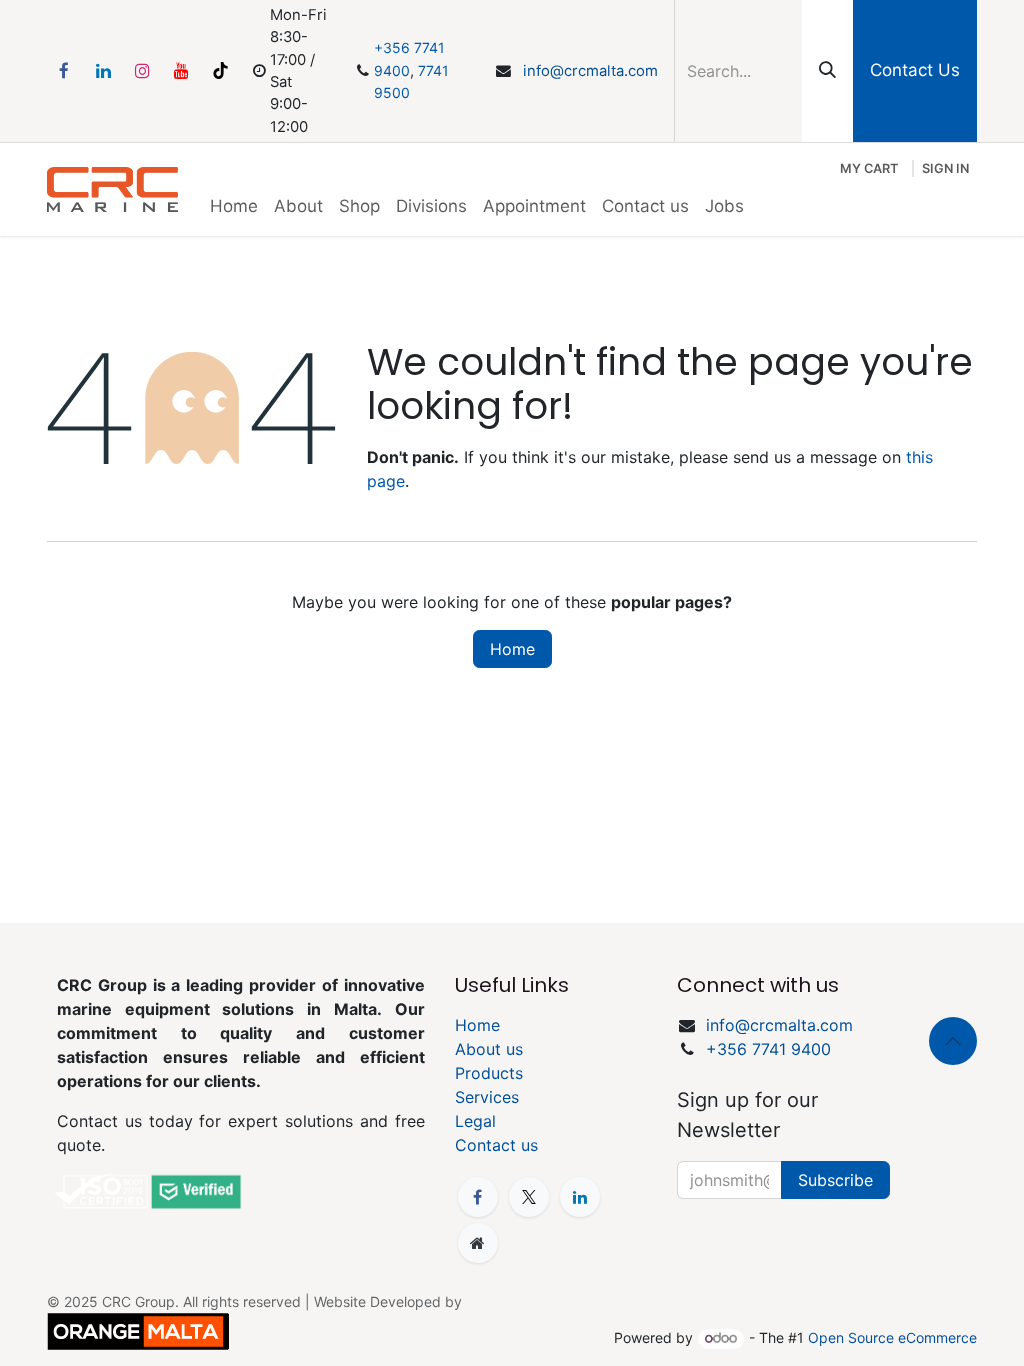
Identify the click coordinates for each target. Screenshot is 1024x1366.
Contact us (496, 1145)
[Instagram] (142, 71)
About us (489, 1049)
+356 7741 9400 (768, 1049)
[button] (953, 1041)
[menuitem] (234, 207)
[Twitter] (529, 1197)
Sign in (945, 168)
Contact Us (915, 70)
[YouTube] (181, 71)
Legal (475, 1121)
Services (487, 1097)
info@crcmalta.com (590, 71)
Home (512, 649)
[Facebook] (64, 71)
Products (489, 1073)
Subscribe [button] (835, 1180)
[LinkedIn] (103, 71)
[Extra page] (478, 1243)
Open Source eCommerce (892, 1337)
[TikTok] (220, 71)
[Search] (827, 71)
